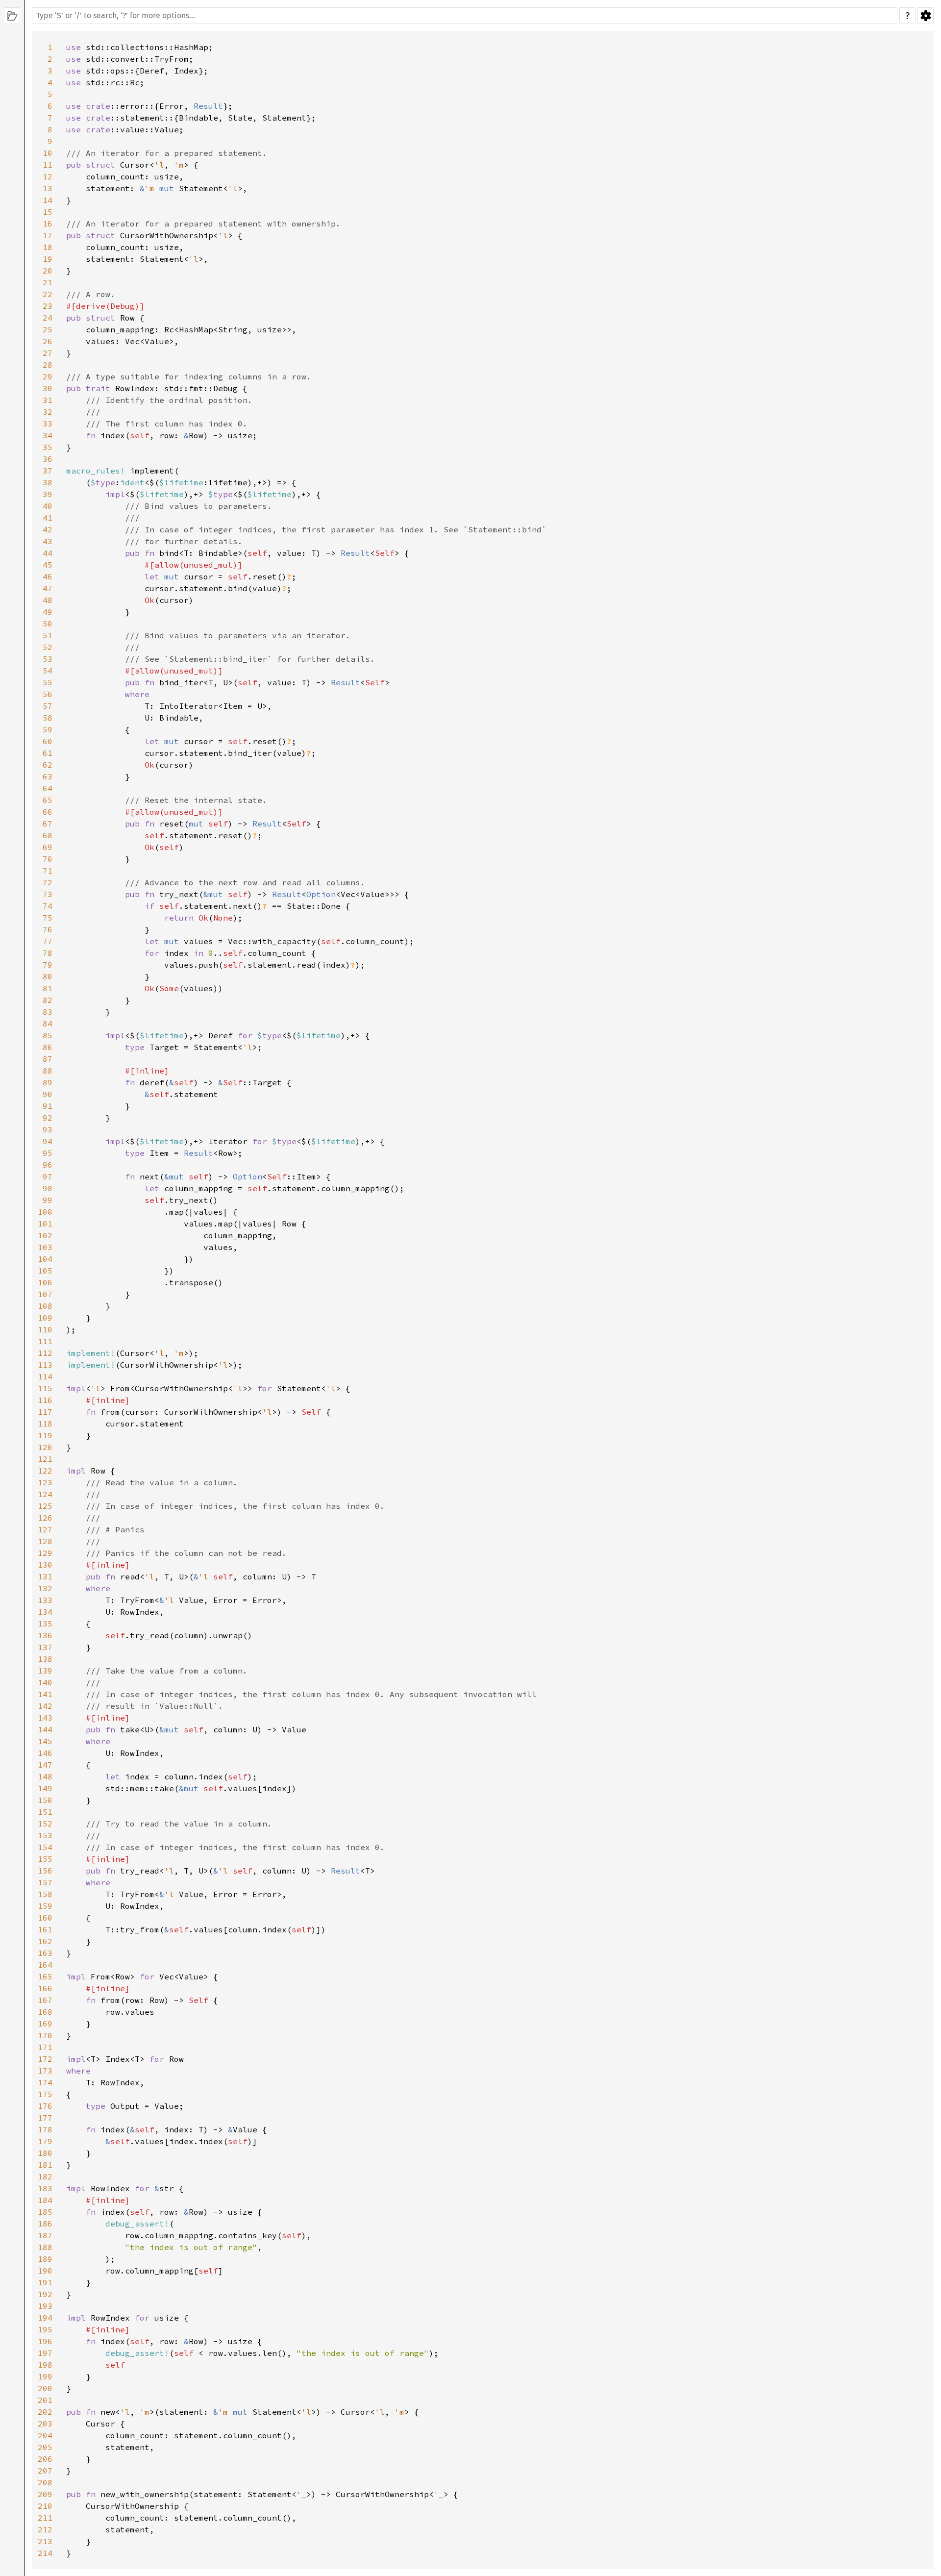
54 (48, 671)
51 (48, 635)
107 (45, 1294)
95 (48, 1153)
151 (45, 1812)
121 (45, 1459)
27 (48, 353)
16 (48, 224)
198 (45, 2365)
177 (45, 2118)
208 (45, 2482)
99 (48, 1200)
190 (45, 2271)
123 (45, 1482)
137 (45, 1647)
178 (45, 2129)
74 (48, 906)
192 (45, 2294)
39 (48, 494)
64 (48, 788)
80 (48, 976)
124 (45, 1494)
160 (45, 1918)
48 (48, 600)
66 (48, 812)
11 (48, 165)
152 (45, 1824)
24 (48, 318)
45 (48, 565)
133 (45, 1600)
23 (48, 306)
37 (48, 471)
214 (45, 2553)
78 (48, 953)
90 (48, 1094)
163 (45, 1953)
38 (48, 482)
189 (45, 2259)
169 (45, 2024)
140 (45, 1682)
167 (45, 2000)
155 (45, 1859)
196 (45, 2341)
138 (45, 1659)
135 (45, 1624)
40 (48, 506)
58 (48, 718)
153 (45, 1835)
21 (48, 282)
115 (45, 1388)
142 (45, 1706)
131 (45, 1576)
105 (45, 1271)
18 (48, 247)
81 (48, 988)
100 (45, 1212)
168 (45, 2012)
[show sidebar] (12, 16)
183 (45, 2188)
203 (45, 2424)
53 (48, 659)
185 (45, 2212)
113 (45, 1365)
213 (45, 2541)
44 (48, 553)
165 (45, 1976)
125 (45, 1506)
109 (45, 1318)
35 (48, 447)
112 (45, 1353)
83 (48, 1012)
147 (45, 1765)
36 (48, 459)
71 (48, 871)
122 (45, 1471)
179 (45, 2141)
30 (48, 388)
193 (45, 2306)
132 (45, 1588)
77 (48, 941)
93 (48, 1129)
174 (45, 2082)
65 (48, 800)
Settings (926, 16)
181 (45, 2165)
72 (48, 882)
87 (48, 1059)
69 (48, 847)
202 (45, 2412)
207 (45, 2471)
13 (48, 188)
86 (48, 1047)
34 (48, 435)
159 (45, 1906)
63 (48, 776)
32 (48, 412)
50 (48, 624)
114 (45, 1376)
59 (48, 729)
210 (45, 2506)
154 (45, 1847)
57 (48, 706)
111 (45, 1341)
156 (45, 1871)
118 (45, 1424)
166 (45, 1988)
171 (45, 2047)
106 (45, 1282)
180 (45, 2153)
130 (45, 1565)
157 (45, 1882)
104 (45, 1259)
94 (48, 1141)
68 (48, 835)
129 (45, 1553)
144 (45, 1729)
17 (48, 235)
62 (48, 765)
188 (45, 2247)
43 (48, 541)
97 (48, 1176)
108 (45, 1306)
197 (45, 2353)
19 (48, 259)
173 (45, 2071)
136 (45, 1635)
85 (48, 1035)
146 (45, 1753)
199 (45, 2376)
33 (48, 424)
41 (48, 518)
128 (45, 1541)
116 (45, 1400)
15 (48, 212)
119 (45, 1435)
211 (45, 2518)
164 (45, 1965)
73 (48, 894)
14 (48, 200)
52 (48, 647)
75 (48, 918)
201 (45, 2400)
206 (45, 2459)
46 (48, 576)
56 (48, 694)
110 (45, 1329)
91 (48, 1106)
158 (45, 1894)
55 (48, 682)
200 (45, 2388)
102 (45, 1235)
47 (48, 588)
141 (45, 1694)
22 (48, 294)
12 (48, 176)
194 (45, 2318)
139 (45, 1671)
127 (45, 1529)
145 (45, 1741)
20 (48, 271)
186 (45, 2224)
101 (45, 1224)
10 (48, 153)
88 (48, 1071)
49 (48, 612)
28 (48, 365)
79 (48, 965)
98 (48, 1188)
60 (48, 741)
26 (48, 341)
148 (45, 1776)
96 (48, 1165)
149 (45, 1788)
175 (45, 2094)
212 (45, 2529)
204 (45, 2435)
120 (45, 1447)
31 (48, 400)
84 (48, 1024)
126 (45, 1518)
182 (45, 2176)
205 (45, 2447)
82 (48, 1000)
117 (45, 1412)
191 (45, 2282)
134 (45, 1612)
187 (45, 2235)
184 (45, 2200)
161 (45, 1929)
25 (48, 329)
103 (45, 1247)
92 (48, 1118)
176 (45, 2106)
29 (48, 376)
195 (45, 2329)
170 (45, 2035)
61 (48, 753)
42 (48, 529)
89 (48, 1082)
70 (48, 859)
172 (45, 2059)
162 (45, 1941)
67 (48, 824)
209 (45, 2494)
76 (48, 929)
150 (45, 1800)
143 (45, 1718)
